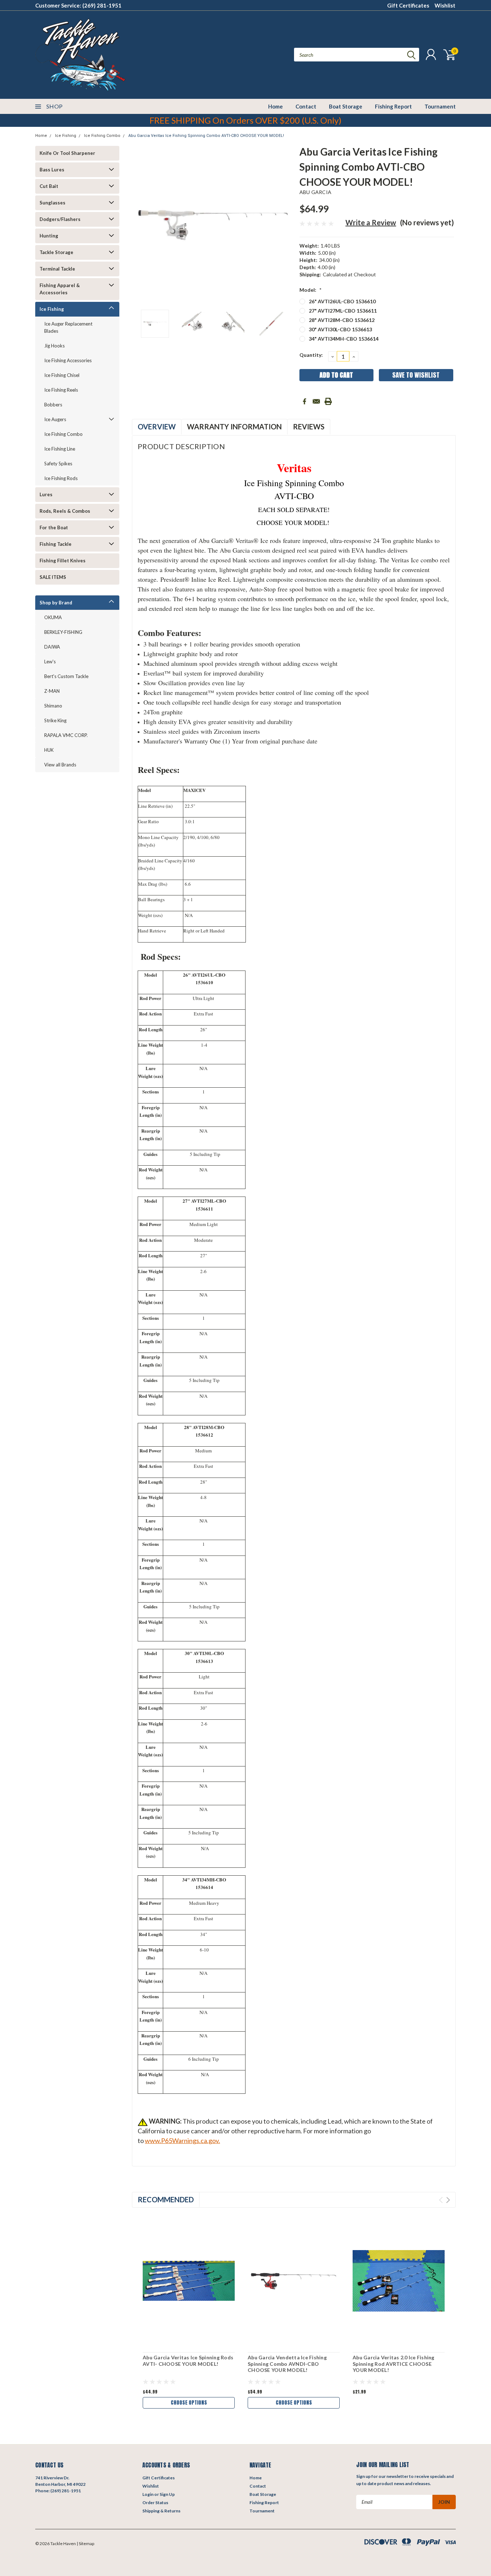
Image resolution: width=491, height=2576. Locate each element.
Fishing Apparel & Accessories (60, 289)
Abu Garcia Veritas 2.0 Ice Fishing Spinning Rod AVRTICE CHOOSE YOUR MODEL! (394, 2364)
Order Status (155, 2503)
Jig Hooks (54, 346)
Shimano (53, 706)
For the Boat (54, 527)
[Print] (328, 401)
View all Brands (60, 765)
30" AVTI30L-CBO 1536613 (340, 329)
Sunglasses (52, 203)
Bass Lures (52, 170)
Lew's (50, 662)
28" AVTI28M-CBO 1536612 (342, 320)
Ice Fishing (66, 136)
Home (276, 106)
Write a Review (371, 222)
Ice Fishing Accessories (68, 360)
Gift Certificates (408, 5)
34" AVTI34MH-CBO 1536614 (344, 339)
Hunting (49, 236)
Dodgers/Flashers (60, 219)
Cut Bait (49, 186)
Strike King (55, 720)
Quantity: (311, 355)
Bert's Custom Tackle (66, 676)
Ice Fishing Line (60, 449)
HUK (49, 750)
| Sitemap (85, 2543)
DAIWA (52, 647)
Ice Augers (55, 419)
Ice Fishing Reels (61, 390)
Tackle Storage (56, 252)
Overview (157, 427)
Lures (46, 494)
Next (285, 225)
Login (148, 2494)
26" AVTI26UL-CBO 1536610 (342, 301)
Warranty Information (234, 427)
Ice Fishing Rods (61, 478)
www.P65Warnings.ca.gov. (182, 2140)
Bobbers (53, 405)
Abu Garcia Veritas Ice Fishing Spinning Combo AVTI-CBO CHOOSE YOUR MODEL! (206, 136)
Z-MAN (52, 691)
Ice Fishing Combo (102, 136)
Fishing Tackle (56, 544)
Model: (311, 290)
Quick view (189, 2281)
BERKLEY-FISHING (63, 632)
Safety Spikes (58, 464)
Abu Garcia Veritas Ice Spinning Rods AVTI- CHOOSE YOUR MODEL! (188, 2361)
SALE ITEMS (53, 577)
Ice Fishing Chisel (62, 375)
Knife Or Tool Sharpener (67, 153)
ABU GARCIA (316, 192)
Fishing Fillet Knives (63, 561)
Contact (306, 106)
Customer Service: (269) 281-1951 (78, 5)
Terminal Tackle (57, 269)
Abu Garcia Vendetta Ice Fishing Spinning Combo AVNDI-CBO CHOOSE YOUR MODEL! (287, 2364)
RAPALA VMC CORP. (66, 735)
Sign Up (167, 2494)
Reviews (309, 427)
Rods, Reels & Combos (65, 511)
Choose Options (189, 2403)
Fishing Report (393, 106)
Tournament (440, 106)
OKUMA (53, 617)
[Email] (316, 401)
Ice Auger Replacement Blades (68, 327)
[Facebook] (304, 401)
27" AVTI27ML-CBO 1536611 (343, 311)
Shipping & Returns (161, 2511)
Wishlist (445, 5)
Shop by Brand (56, 603)
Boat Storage (346, 106)
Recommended (166, 2199)
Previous (141, 225)
